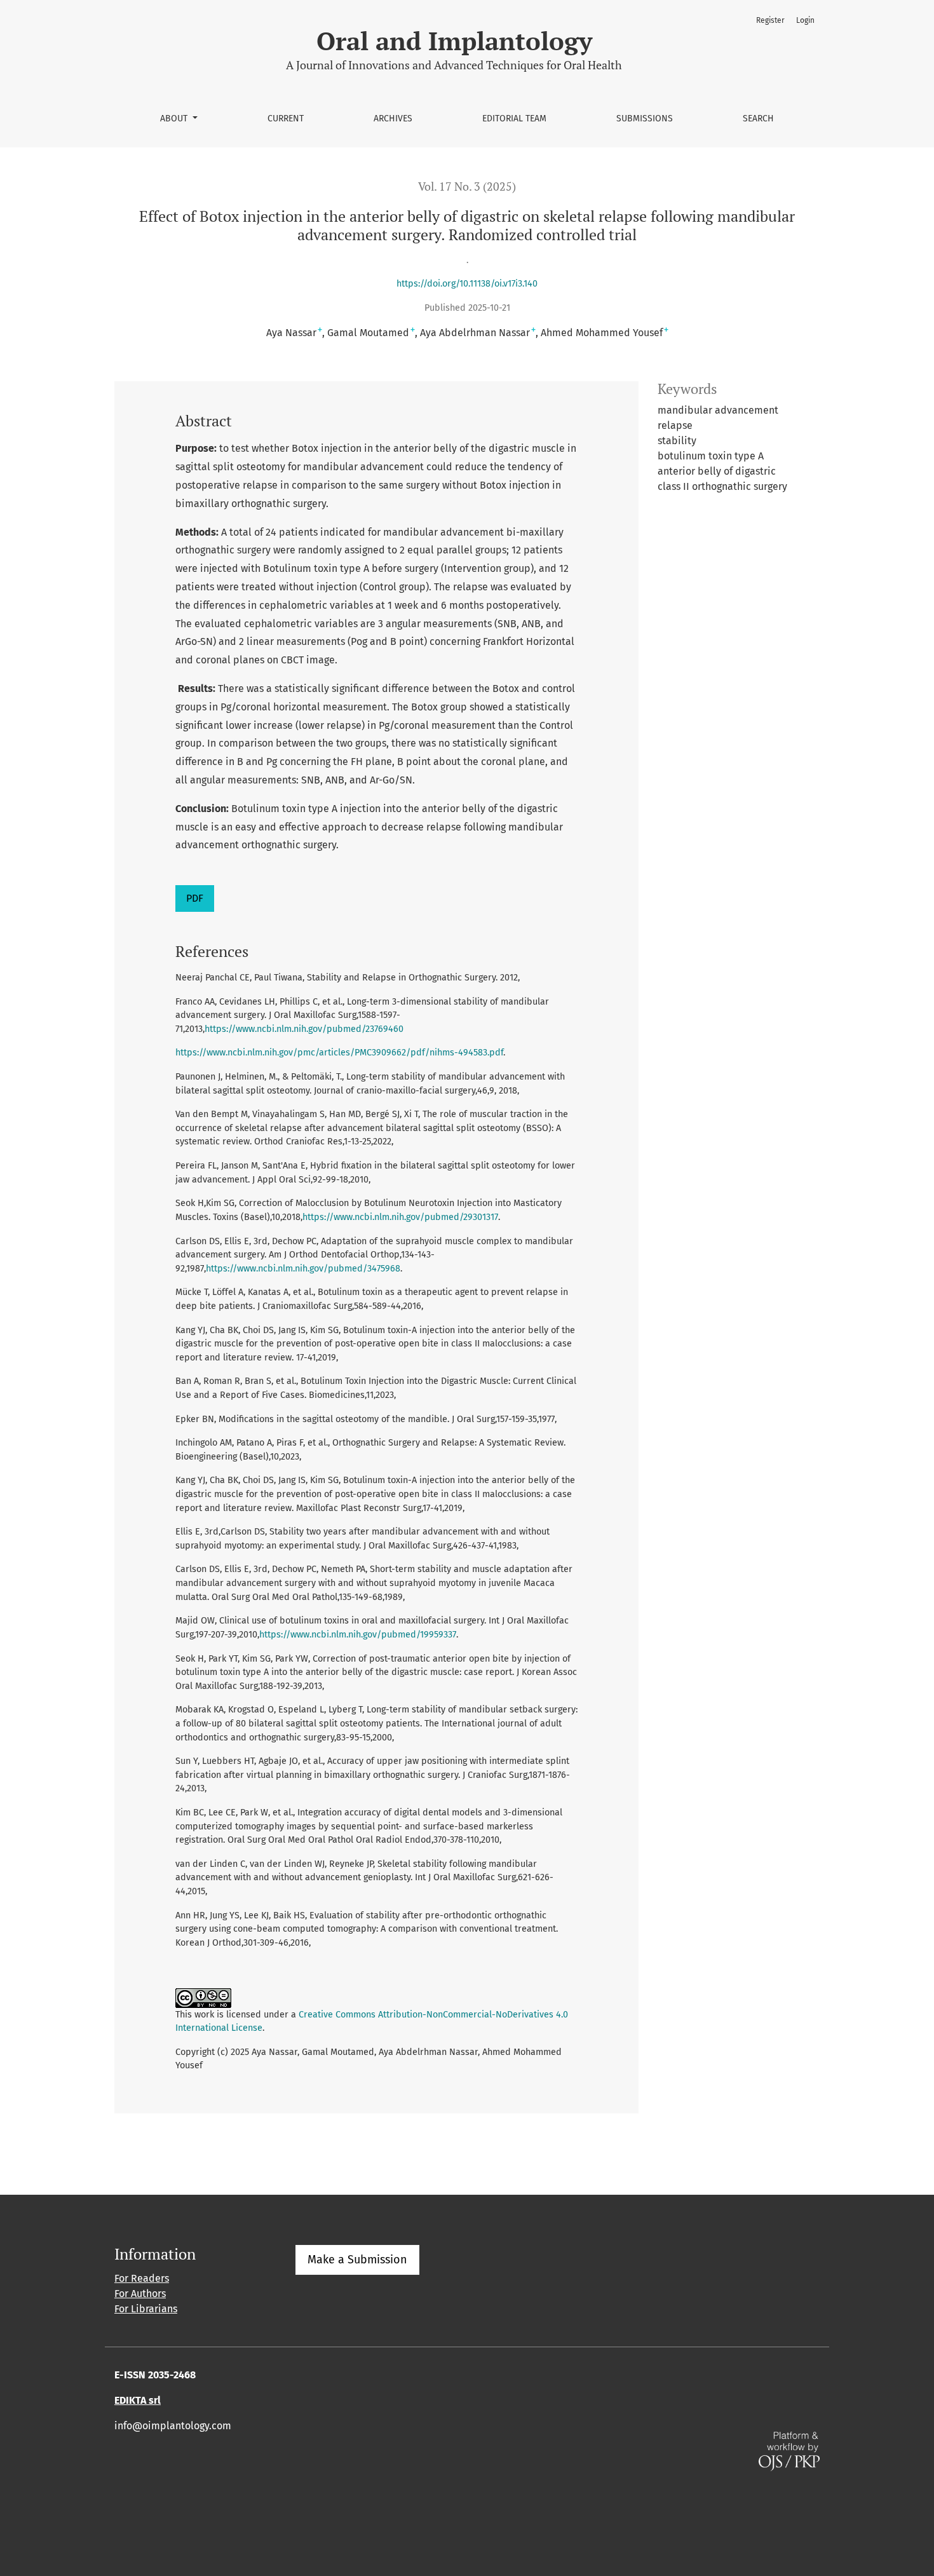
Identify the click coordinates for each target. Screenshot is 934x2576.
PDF (195, 898)
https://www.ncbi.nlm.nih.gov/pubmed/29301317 (400, 1217)
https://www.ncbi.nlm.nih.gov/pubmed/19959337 (358, 1635)
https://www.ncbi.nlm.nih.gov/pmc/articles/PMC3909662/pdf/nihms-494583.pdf (339, 1053)
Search (758, 119)
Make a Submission (357, 2260)
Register (770, 20)
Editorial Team (514, 119)
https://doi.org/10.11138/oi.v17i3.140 (467, 284)
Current (286, 119)
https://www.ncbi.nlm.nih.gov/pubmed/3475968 (303, 1269)
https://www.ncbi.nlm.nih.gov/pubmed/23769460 (304, 1029)
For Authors (140, 2294)
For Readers (142, 2278)
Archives (393, 119)
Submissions (645, 119)
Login (805, 20)
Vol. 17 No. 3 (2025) (467, 186)
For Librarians (146, 2309)
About (175, 119)
